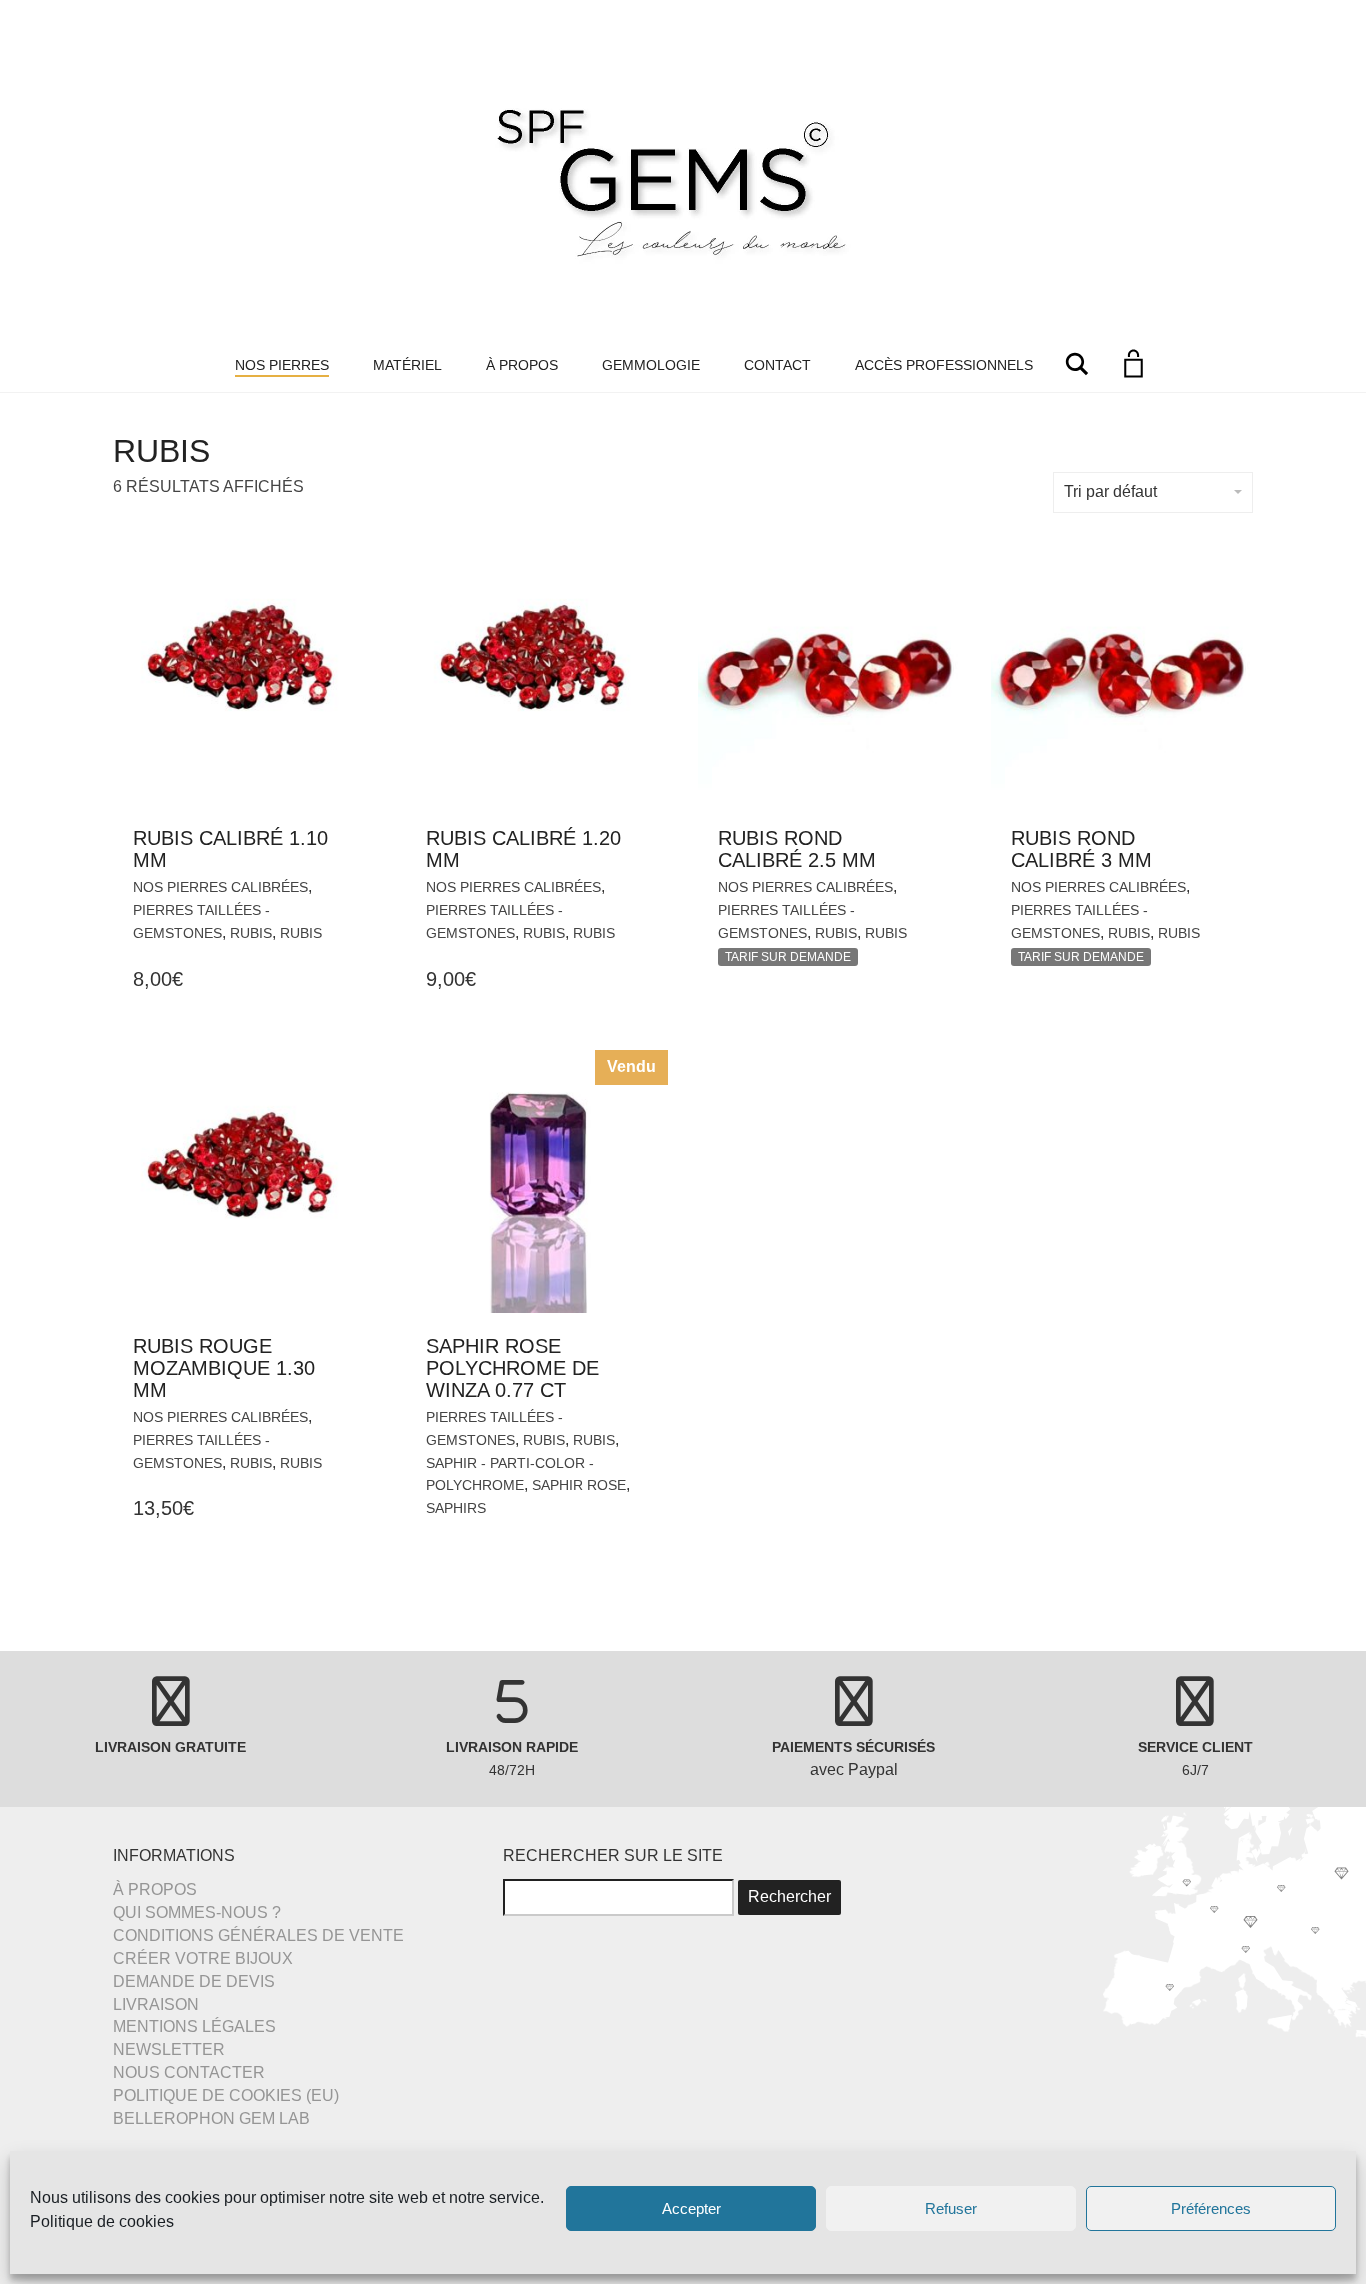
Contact (777, 365)
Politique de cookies (102, 2221)
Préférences (1211, 2208)
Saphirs (456, 1508)
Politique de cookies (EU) (226, 2095)
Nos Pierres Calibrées (220, 887)
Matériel (407, 365)
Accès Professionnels (944, 365)
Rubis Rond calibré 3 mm (1081, 849)
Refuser (951, 2208)
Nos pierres (282, 365)
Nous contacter (189, 2072)
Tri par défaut (1110, 491)
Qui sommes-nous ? (197, 1912)
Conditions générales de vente (258, 1935)
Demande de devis (194, 1981)
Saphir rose (579, 1485)
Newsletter (169, 2049)
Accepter (691, 2208)
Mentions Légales (194, 2026)
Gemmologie (651, 365)
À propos (522, 365)
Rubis (251, 933)
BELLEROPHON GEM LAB (211, 2118)
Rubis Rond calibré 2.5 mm (797, 849)
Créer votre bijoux (203, 1958)
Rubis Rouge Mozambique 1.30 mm (224, 1368)
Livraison (156, 2004)
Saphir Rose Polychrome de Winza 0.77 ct (512, 1368)
